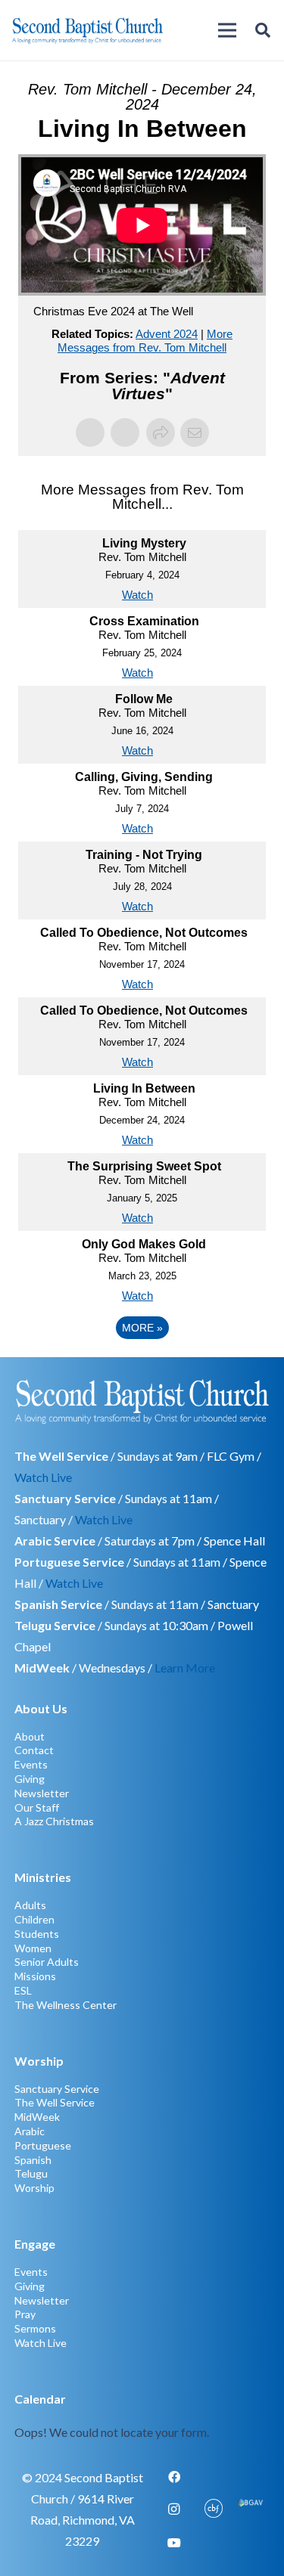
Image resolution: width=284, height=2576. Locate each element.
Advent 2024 (167, 334)
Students (37, 1934)
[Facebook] (174, 2477)
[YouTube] (174, 2543)
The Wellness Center (66, 2005)
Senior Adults (47, 1962)
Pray (25, 2314)
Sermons (35, 2328)
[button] (263, 30)
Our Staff (37, 1807)
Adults (30, 1905)
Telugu (31, 2173)
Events (31, 1764)
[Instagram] (174, 2509)
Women (33, 1948)
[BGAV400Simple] (250, 2509)
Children (34, 1919)
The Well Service (55, 2102)
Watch (137, 595)
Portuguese (43, 2145)
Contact (34, 1750)
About (30, 1736)
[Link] (142, 2416)
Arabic (30, 2131)
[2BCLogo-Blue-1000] (87, 30)
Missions (35, 1976)
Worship (34, 2188)
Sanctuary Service (57, 2089)
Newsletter (42, 1793)
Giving (30, 1779)
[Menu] (227, 30)
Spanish (33, 2160)
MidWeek (37, 2117)
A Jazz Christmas (54, 1821)
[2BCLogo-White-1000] (142, 1401)
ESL (23, 1990)
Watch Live (43, 1477)
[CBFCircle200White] (214, 2509)
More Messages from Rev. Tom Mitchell (145, 341)
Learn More (185, 1668)
